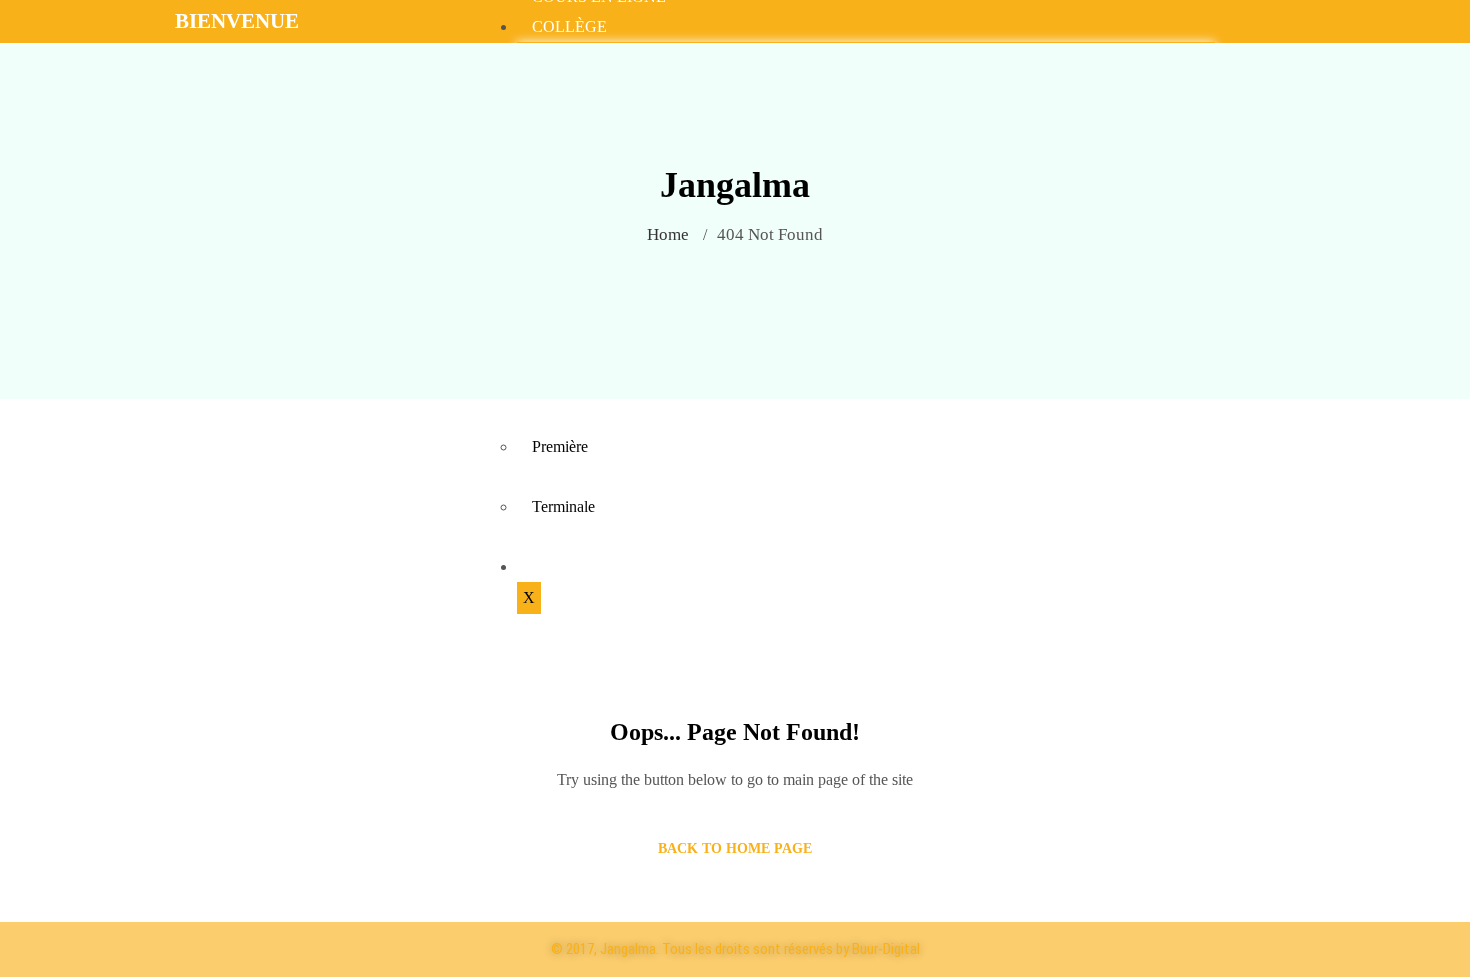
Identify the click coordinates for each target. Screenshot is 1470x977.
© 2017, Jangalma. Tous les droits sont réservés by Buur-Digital (735, 949)
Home (668, 234)
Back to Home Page (735, 848)
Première (560, 446)
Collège (569, 26)
